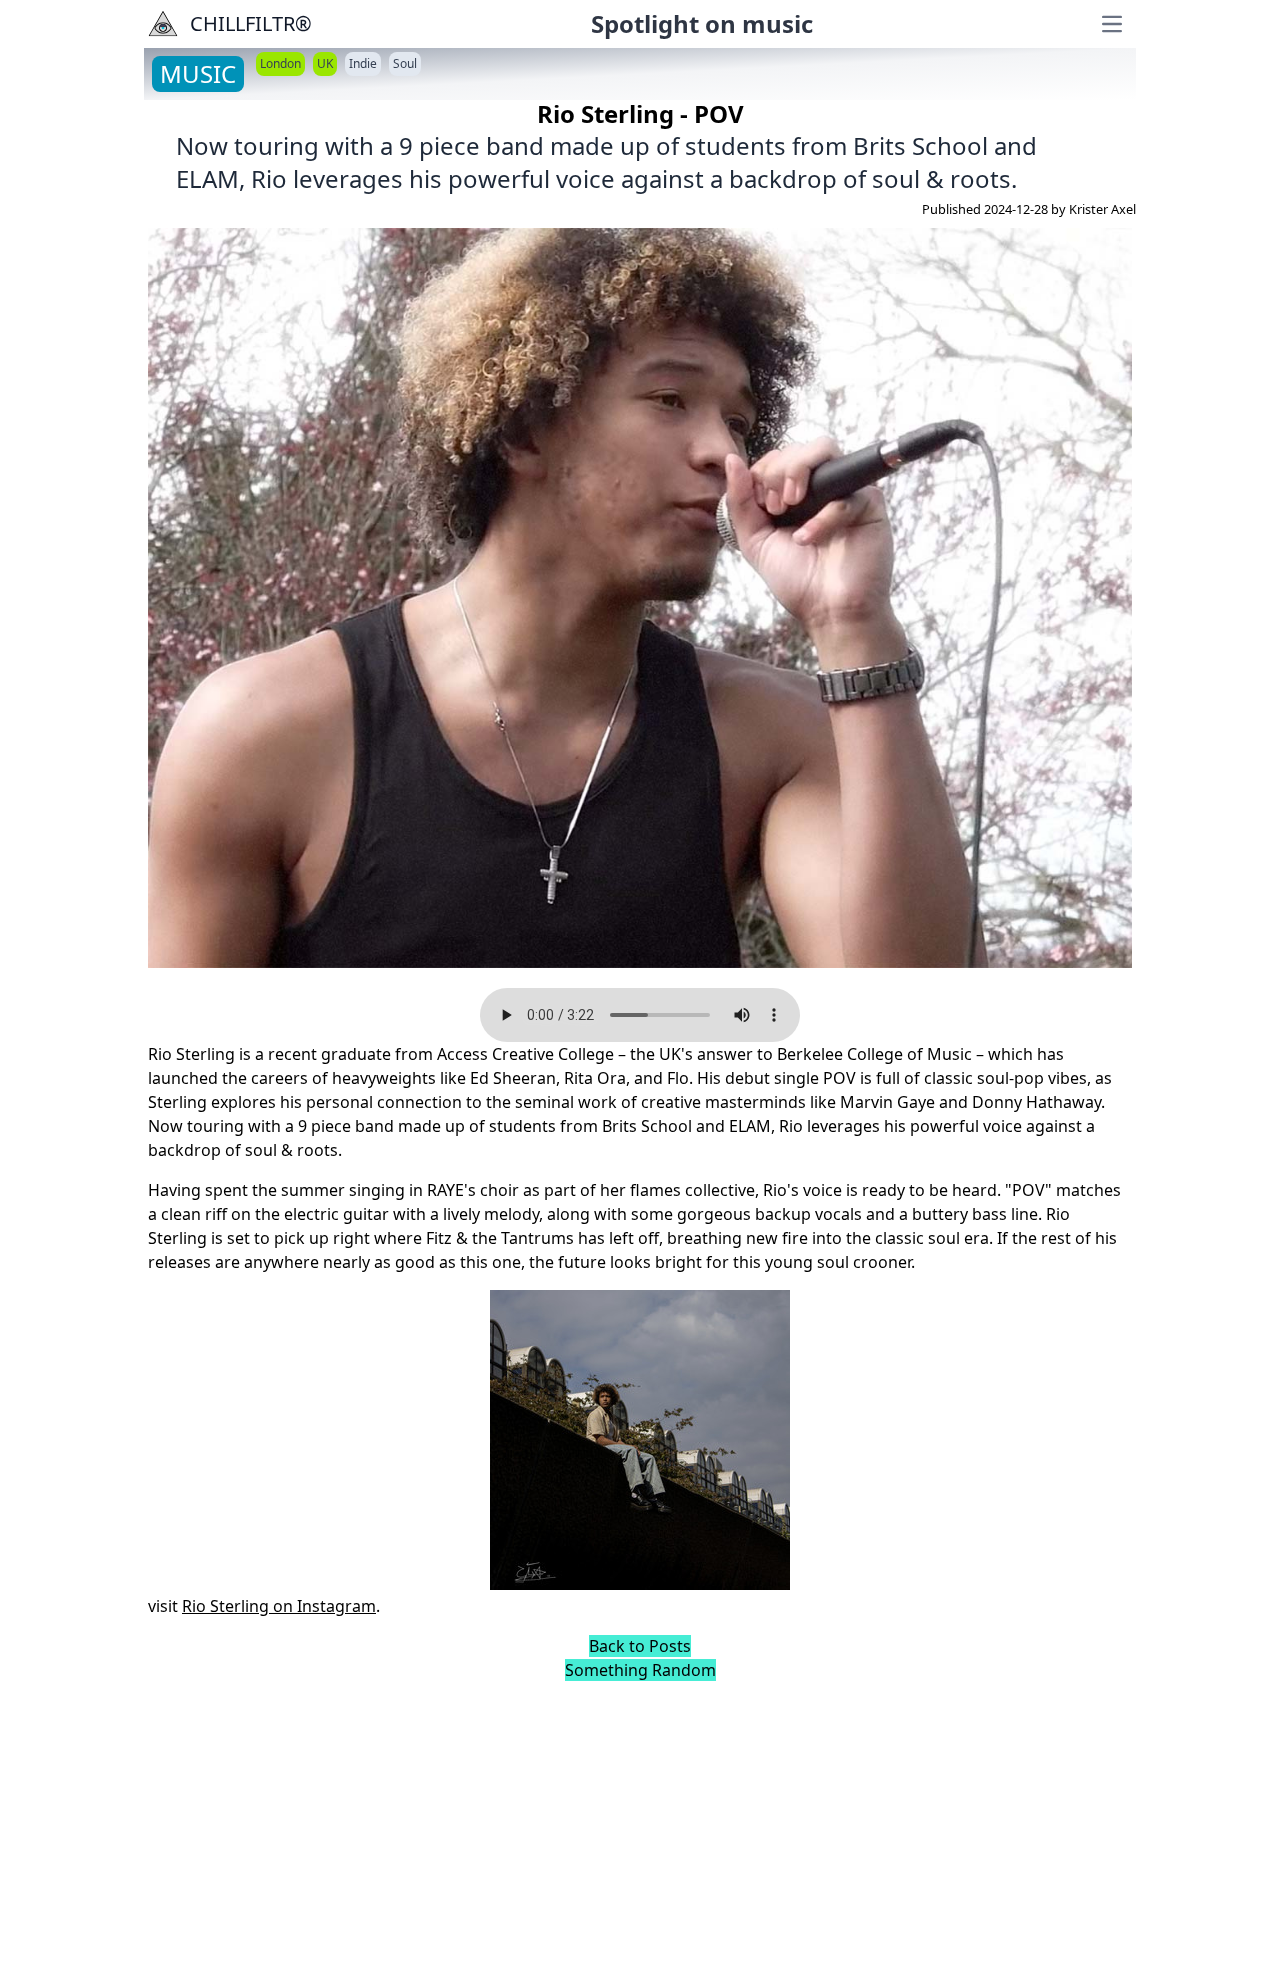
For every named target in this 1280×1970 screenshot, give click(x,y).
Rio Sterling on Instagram (279, 1606)
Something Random (640, 1670)
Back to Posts (640, 1646)
